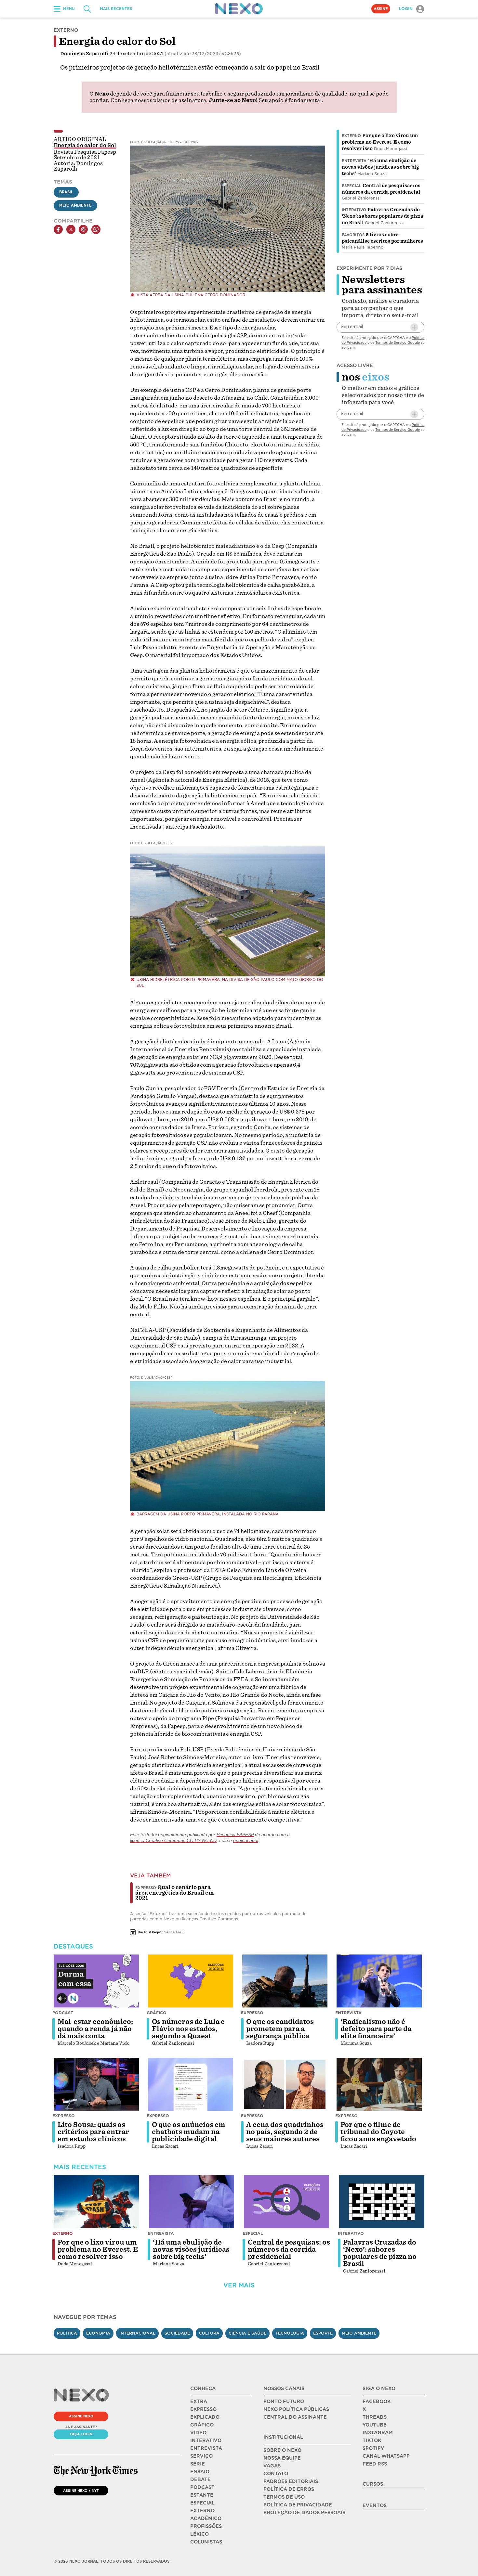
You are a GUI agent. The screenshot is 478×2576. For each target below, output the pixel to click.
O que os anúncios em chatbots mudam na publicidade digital (189, 2132)
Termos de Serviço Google (398, 342)
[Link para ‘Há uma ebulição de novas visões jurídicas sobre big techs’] (192, 2202)
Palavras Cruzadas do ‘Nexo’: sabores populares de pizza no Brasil (383, 216)
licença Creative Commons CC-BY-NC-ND (173, 1840)
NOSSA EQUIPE (282, 2458)
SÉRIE (198, 2464)
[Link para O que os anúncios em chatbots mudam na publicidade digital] (191, 2084)
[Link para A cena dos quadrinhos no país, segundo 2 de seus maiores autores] (285, 2084)
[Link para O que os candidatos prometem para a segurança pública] (285, 1981)
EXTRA (199, 2402)
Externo (351, 136)
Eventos (375, 2505)
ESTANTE (202, 2495)
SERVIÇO (201, 2456)
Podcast (63, 2013)
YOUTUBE (375, 2425)
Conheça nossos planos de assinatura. (159, 100)
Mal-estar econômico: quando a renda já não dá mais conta (95, 2029)
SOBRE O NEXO (282, 2450)
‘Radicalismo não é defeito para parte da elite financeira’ (376, 2029)
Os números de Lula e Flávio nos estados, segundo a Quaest (188, 2029)
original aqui (246, 1840)
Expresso (252, 2013)
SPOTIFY (373, 2448)
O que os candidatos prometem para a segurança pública (280, 2029)
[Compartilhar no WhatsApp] (96, 229)
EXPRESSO (203, 2409)
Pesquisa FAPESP (235, 1835)
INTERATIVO (206, 2441)
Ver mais (239, 2285)
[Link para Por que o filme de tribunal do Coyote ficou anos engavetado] (379, 2084)
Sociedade (177, 2333)
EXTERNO (202, 2511)
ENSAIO (200, 2472)
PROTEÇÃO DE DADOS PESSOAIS (304, 2513)
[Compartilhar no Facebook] (58, 229)
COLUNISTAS (206, 2542)
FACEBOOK (377, 2402)
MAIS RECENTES (116, 9)
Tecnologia (290, 2333)
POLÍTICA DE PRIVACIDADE (298, 2505)
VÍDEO (198, 2433)
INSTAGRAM (378, 2433)
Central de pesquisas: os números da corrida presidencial (289, 2249)
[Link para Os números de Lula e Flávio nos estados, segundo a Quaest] (191, 1981)
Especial (352, 186)
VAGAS (272, 2466)
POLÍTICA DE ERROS (289, 2489)
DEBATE (200, 2479)
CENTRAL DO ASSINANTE (295, 2417)
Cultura (209, 2333)
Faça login (81, 2434)
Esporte (323, 2333)
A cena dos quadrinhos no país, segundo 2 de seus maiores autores (285, 2132)
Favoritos (353, 235)
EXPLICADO (205, 2417)
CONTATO (276, 2474)
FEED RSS (375, 2464)
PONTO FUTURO (284, 2402)
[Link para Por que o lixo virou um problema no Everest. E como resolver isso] (96, 2202)
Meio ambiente (359, 2333)
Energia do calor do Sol (85, 145)
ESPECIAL (202, 2503)
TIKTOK (372, 2441)
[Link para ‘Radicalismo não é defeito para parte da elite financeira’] (379, 1981)
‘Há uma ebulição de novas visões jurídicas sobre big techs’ (380, 167)
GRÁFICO (202, 2425)
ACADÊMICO (206, 2518)
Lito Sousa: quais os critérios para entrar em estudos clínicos (93, 2132)
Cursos (373, 2484)
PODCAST (202, 2487)
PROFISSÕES (206, 2526)
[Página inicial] (239, 9)
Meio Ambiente (75, 205)
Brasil (66, 192)
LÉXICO (199, 2534)
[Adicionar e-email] (414, 327)
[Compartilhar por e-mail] (83, 229)
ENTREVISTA (206, 2448)
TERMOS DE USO (284, 2497)
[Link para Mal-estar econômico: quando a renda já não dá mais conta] (96, 1981)
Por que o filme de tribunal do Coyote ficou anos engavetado (378, 2132)
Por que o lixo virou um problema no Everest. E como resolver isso (380, 142)
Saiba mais (174, 1932)
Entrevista (354, 161)
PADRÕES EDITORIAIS (291, 2481)
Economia (98, 2333)
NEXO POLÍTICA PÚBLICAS (296, 2409)
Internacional (137, 2333)
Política (67, 2333)
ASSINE (381, 9)
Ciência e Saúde (247, 2333)
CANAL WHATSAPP (386, 2456)
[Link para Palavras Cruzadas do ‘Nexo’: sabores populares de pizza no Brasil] (382, 2202)
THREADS (375, 2417)
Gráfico (157, 2013)
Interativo (354, 210)
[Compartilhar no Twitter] (71, 229)
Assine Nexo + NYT (81, 2491)
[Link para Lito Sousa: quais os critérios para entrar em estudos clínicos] (96, 2084)
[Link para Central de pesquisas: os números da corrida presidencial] (286, 2202)
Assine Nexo (81, 2416)
